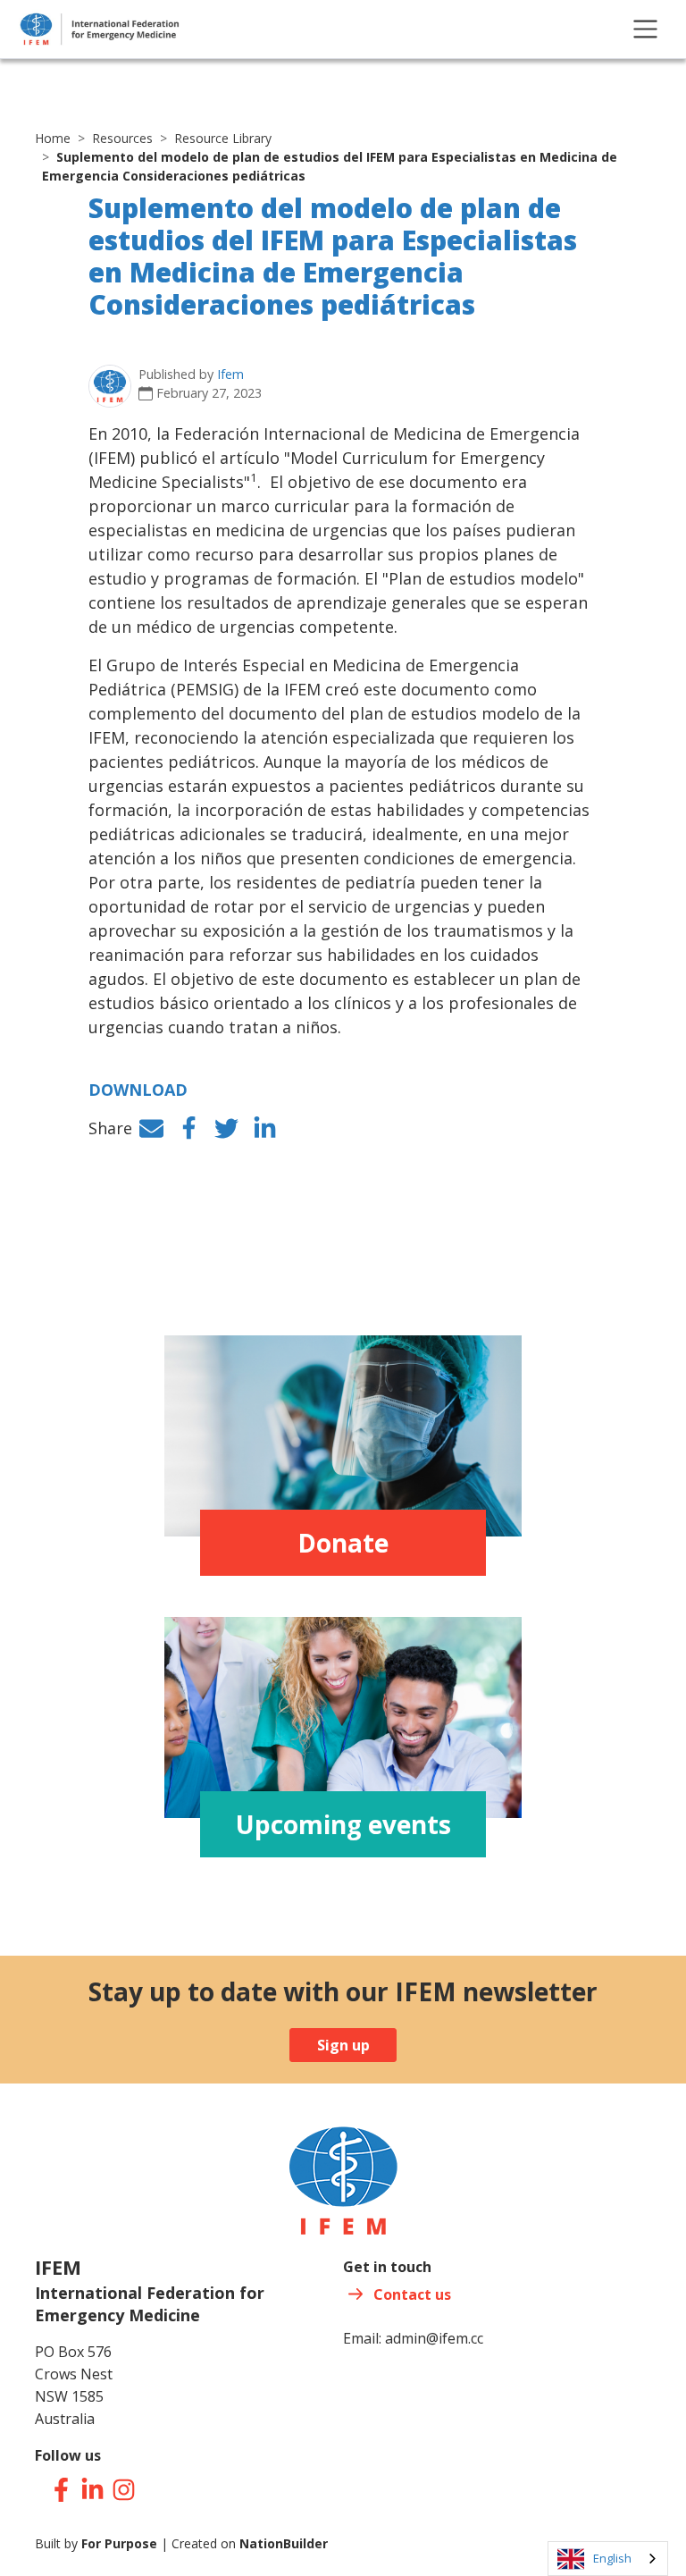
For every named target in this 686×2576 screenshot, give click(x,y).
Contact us (412, 2294)
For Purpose (119, 2543)
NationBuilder (284, 2543)
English (612, 2558)
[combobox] (608, 2559)
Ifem (230, 374)
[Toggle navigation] (645, 29)
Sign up (343, 2045)
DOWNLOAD (138, 1090)
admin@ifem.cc (434, 2338)
